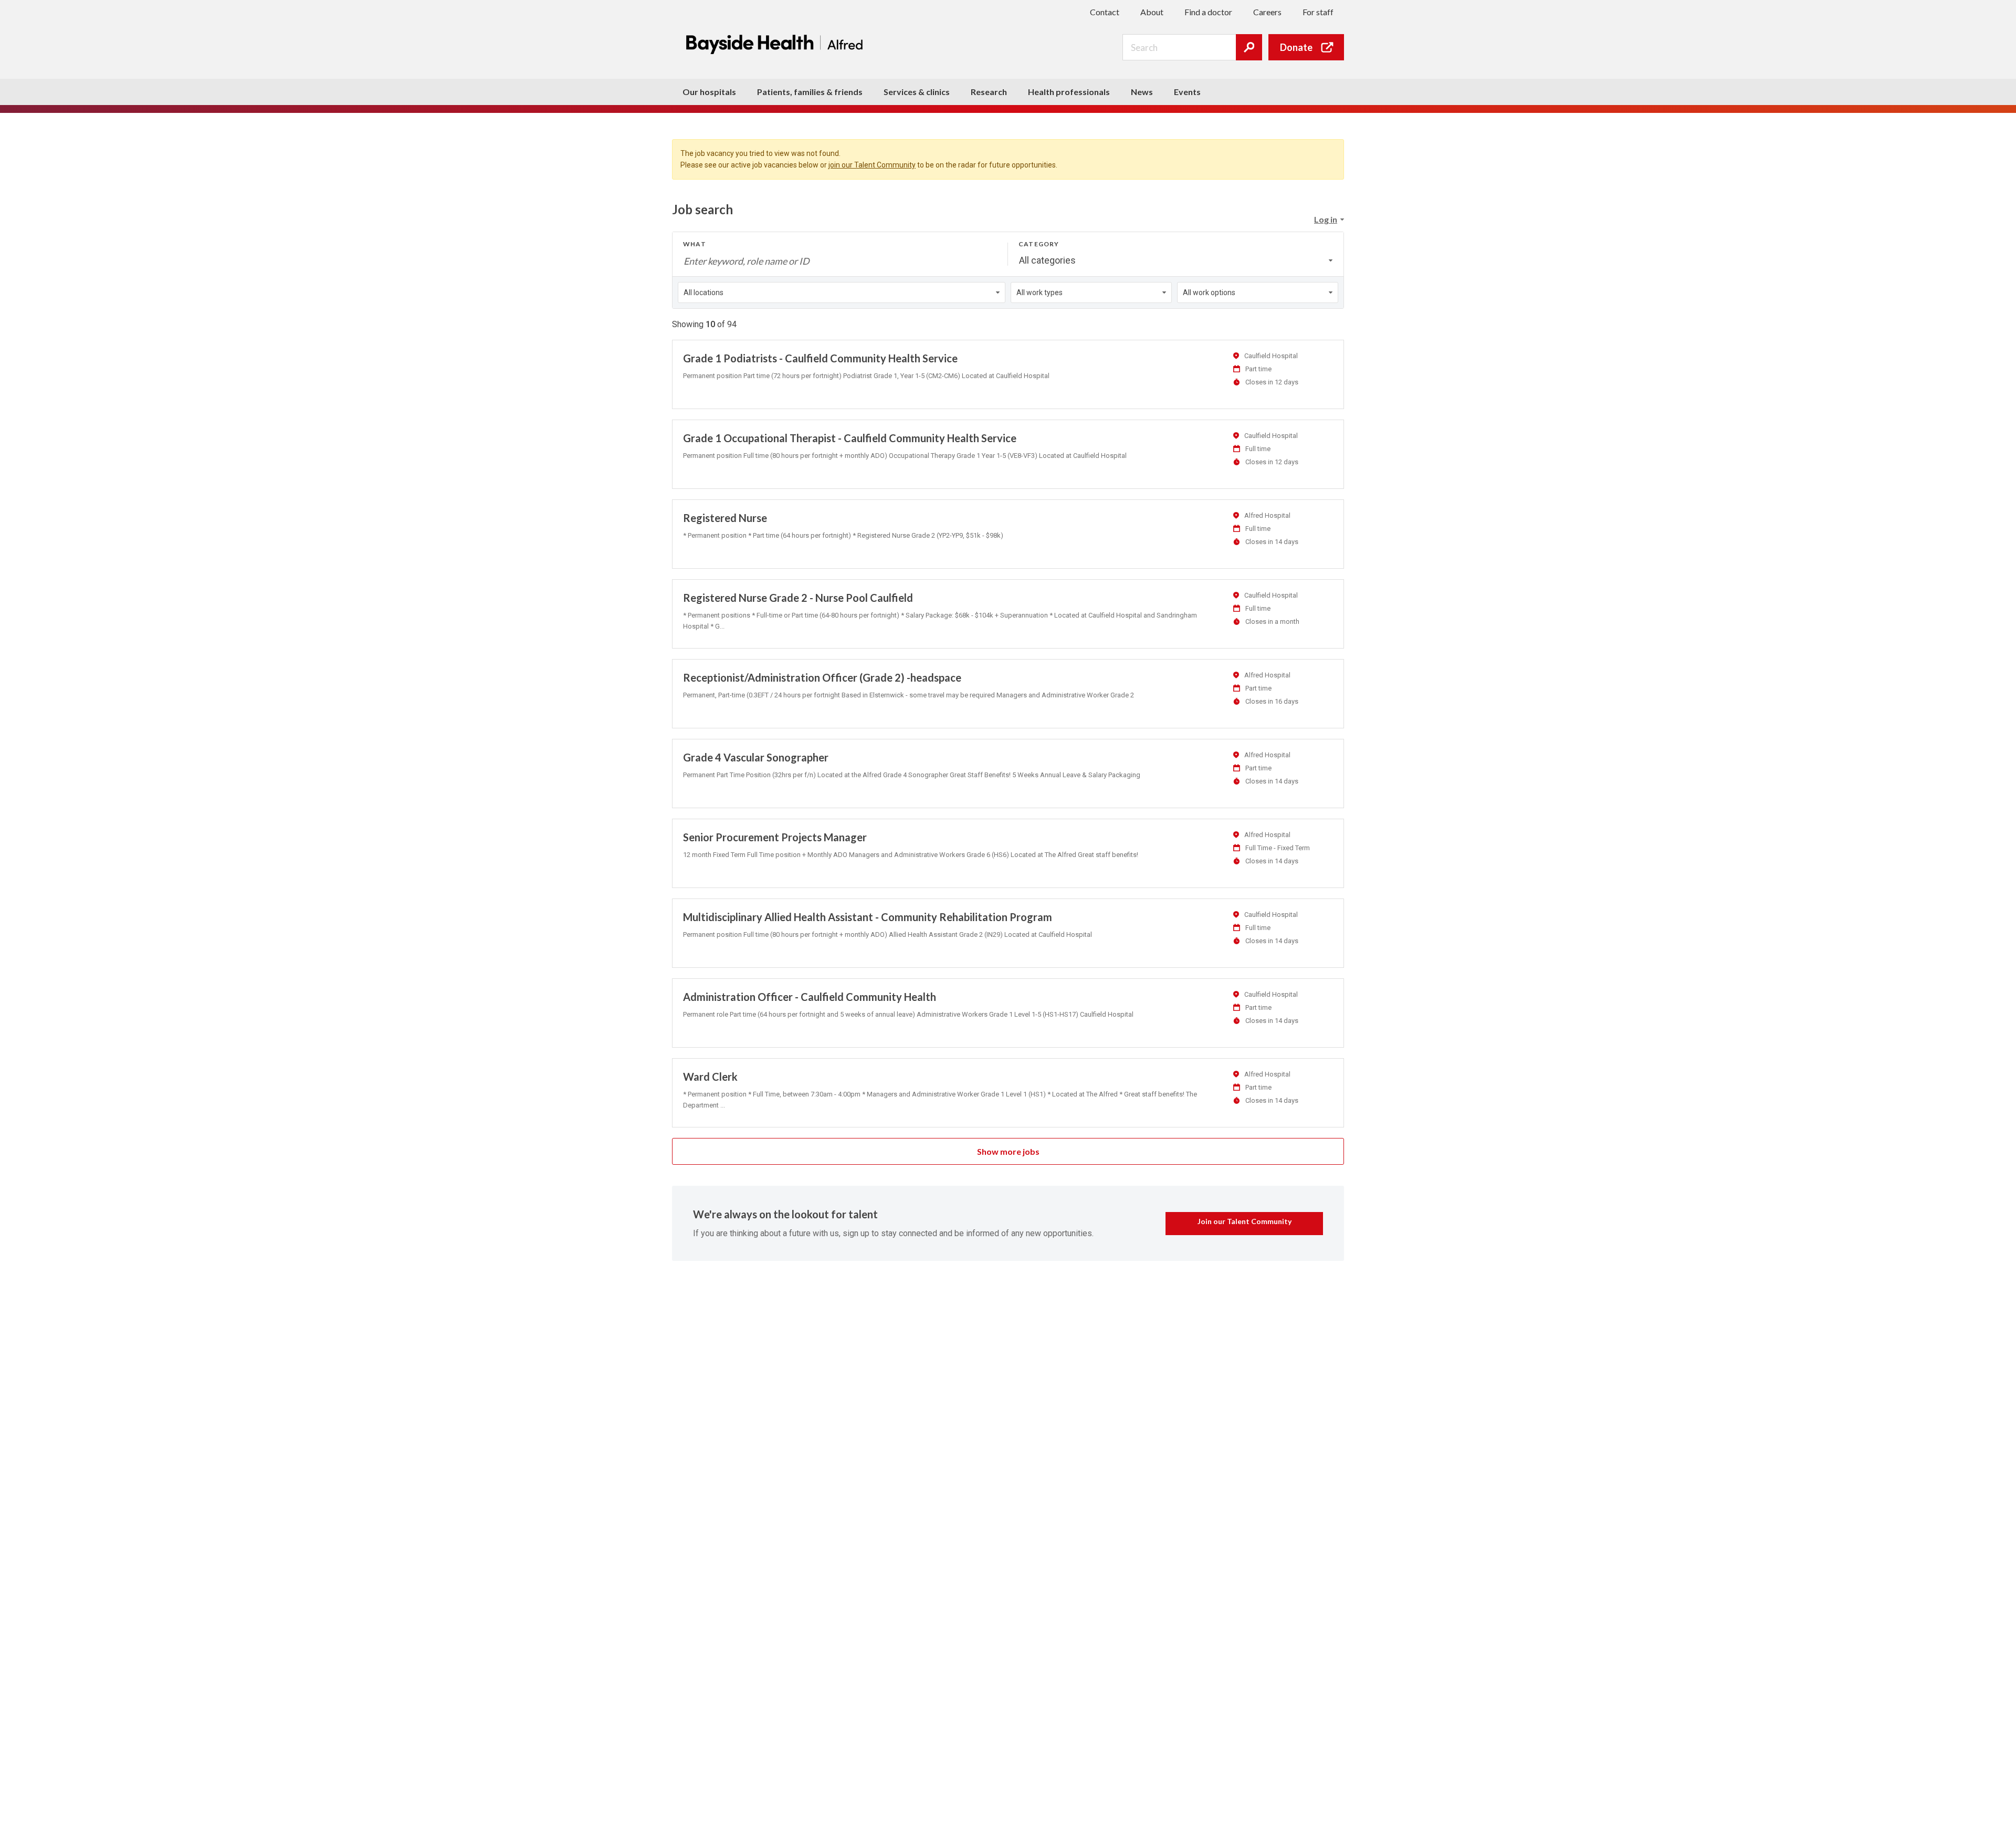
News (1142, 92)
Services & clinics (917, 92)
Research (989, 92)
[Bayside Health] (777, 44)
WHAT (695, 244)
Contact (1105, 12)
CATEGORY (1039, 244)
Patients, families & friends (810, 92)
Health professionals (1069, 92)
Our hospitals (709, 92)
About (1152, 12)
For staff (1318, 12)
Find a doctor (1208, 12)
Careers (1267, 12)
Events (1187, 92)
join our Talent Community (872, 165)
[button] (1329, 220)
